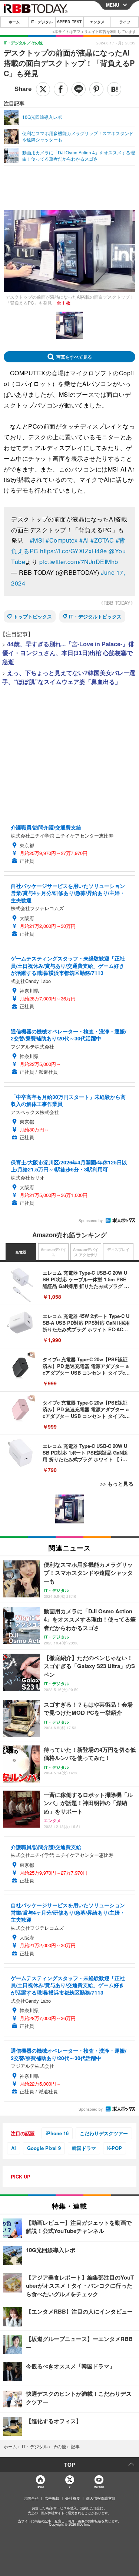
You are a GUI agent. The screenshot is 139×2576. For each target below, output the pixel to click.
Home (40, 2487)
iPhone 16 (57, 2133)
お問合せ (31, 2498)
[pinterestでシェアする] (96, 89)
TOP (69, 2465)
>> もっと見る (117, 1483)
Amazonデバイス (53, 1252)
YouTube (99, 2487)
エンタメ (97, 22)
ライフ (125, 22)
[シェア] (61, 89)
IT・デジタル (42, 22)
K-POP (115, 2148)
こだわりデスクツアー (104, 2133)
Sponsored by (91, 1221)
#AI (84, 540)
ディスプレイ (118, 1250)
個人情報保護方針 (101, 2498)
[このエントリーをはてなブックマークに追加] (114, 89)
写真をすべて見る (74, 357)
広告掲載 (52, 2498)
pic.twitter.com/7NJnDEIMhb (79, 562)
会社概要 (73, 2498)
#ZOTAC (102, 540)
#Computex (62, 540)
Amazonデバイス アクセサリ (86, 1252)
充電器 (21, 1252)
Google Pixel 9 (44, 2148)
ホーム (14, 22)
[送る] (79, 89)
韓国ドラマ (84, 2148)
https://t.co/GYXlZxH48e (74, 551)
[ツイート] (43, 89)
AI (14, 2148)
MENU (113, 5)
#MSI (37, 540)
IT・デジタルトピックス (95, 616)
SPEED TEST (69, 22)
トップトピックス (33, 616)
